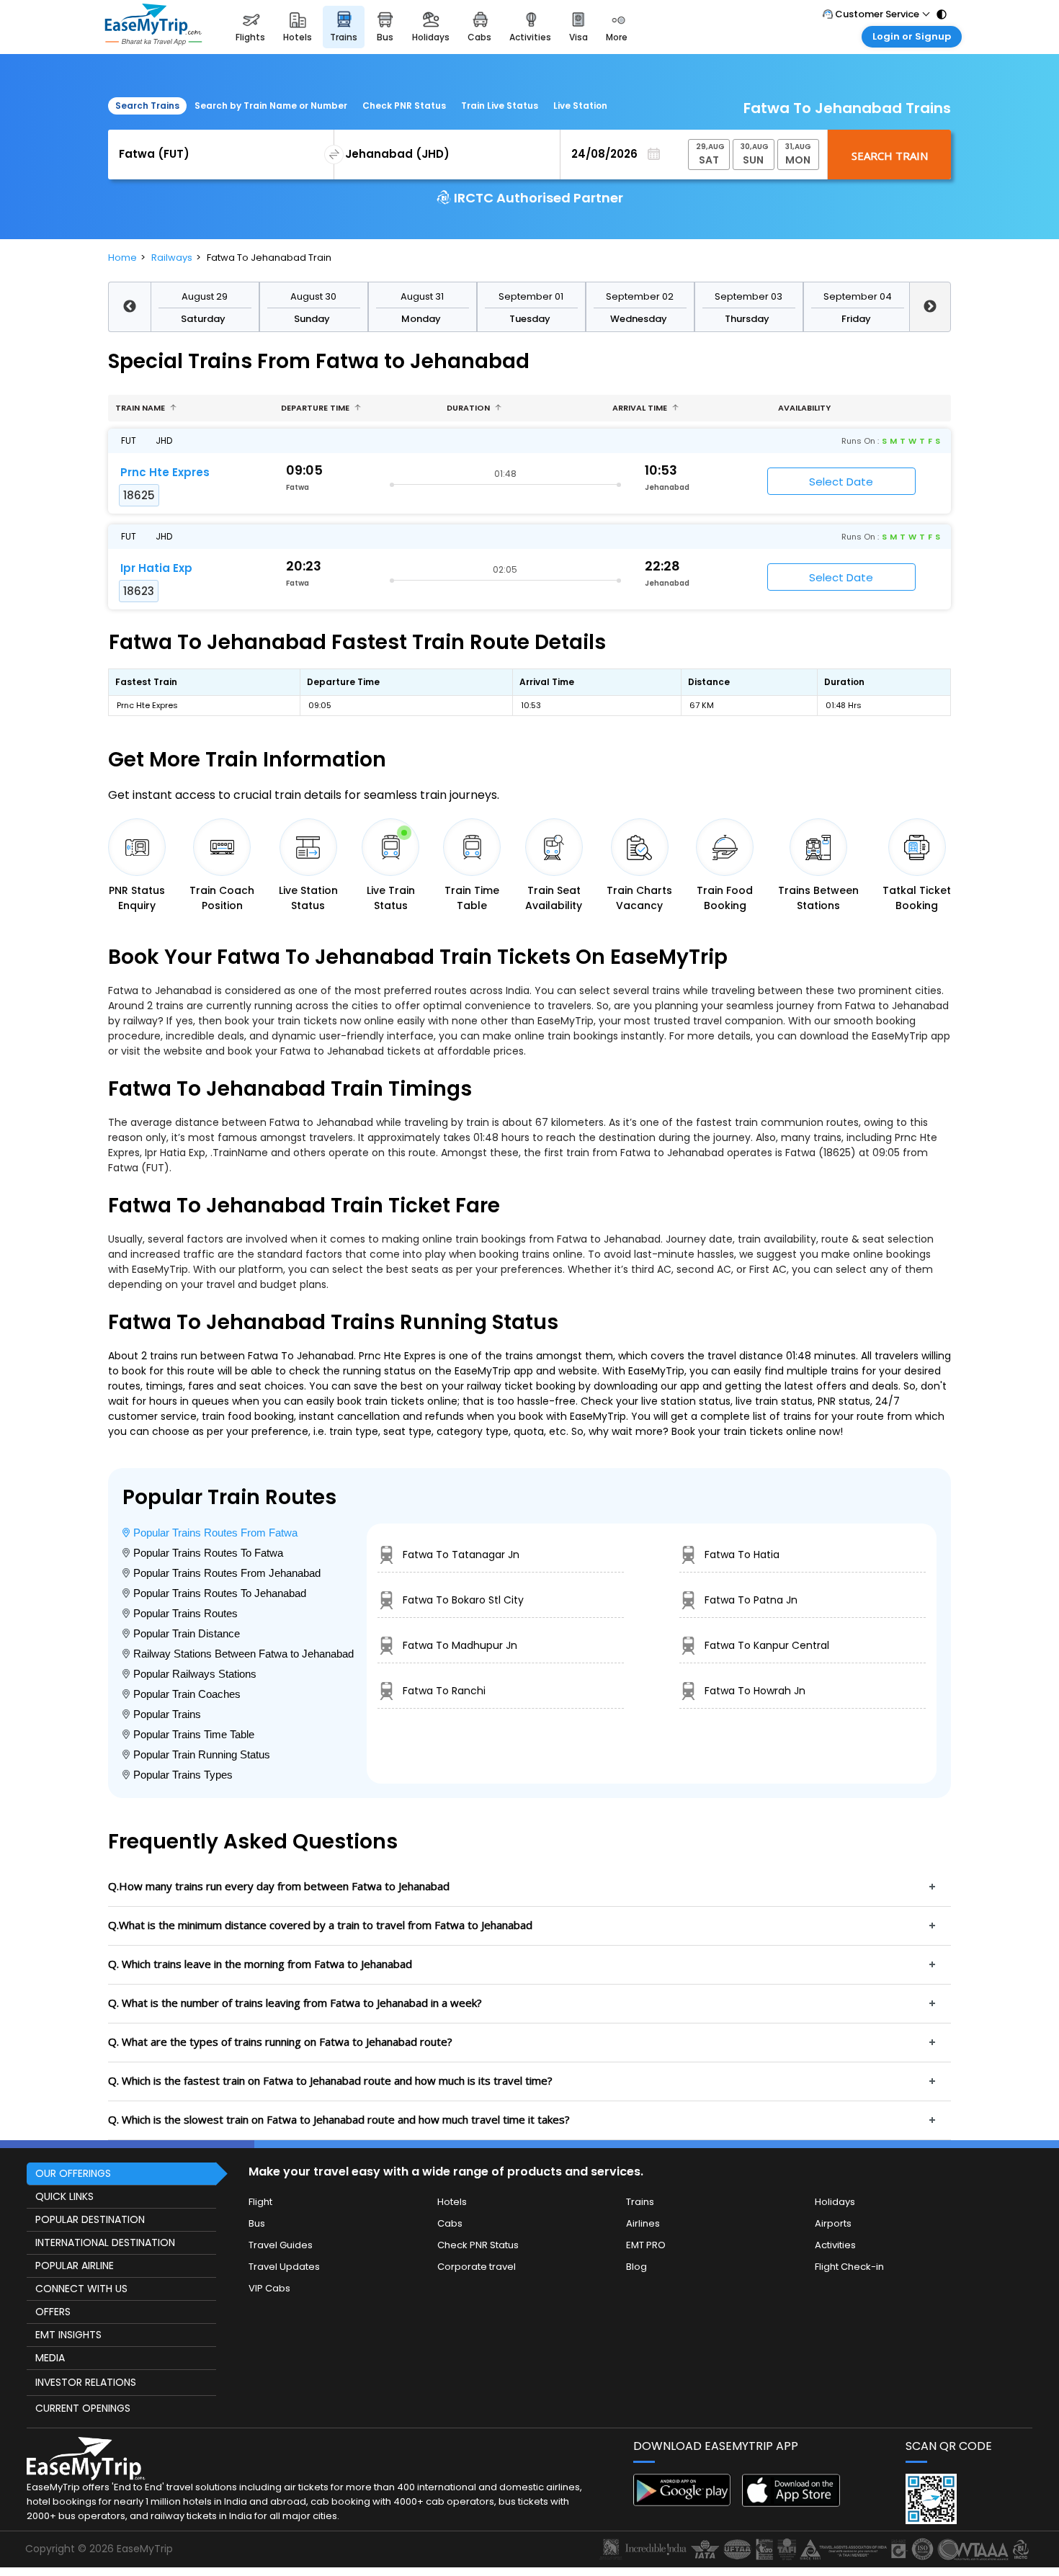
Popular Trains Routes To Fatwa (208, 1553)
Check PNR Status (404, 106)
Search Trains (147, 106)
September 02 (640, 296)
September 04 (858, 296)
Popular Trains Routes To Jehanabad (220, 1593)
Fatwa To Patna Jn (751, 1600)
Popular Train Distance (187, 1633)
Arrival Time (641, 408)
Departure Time (316, 408)
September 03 (749, 296)
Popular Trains (167, 1714)
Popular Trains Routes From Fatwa (215, 1533)
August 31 (422, 296)
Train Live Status (500, 106)
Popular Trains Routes (186, 1613)
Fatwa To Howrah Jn (755, 1691)
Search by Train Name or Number (271, 106)
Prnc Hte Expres (165, 472)
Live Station (580, 106)
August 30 (313, 296)
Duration (469, 408)
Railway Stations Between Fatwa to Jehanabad (243, 1654)
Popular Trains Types (183, 1775)
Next (930, 307)
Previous (129, 307)
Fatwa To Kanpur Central (767, 1645)
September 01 (531, 296)
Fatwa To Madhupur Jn (460, 1645)
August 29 (205, 296)
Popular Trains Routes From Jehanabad (227, 1573)
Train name (141, 408)
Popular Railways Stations (195, 1674)
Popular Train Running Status (202, 1754)
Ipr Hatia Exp (156, 568)
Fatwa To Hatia (742, 1555)
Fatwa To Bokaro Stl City (463, 1600)
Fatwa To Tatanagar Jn (461, 1555)
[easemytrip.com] (153, 27)
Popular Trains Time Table (194, 1734)
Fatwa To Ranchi (444, 1691)
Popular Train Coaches (187, 1694)
